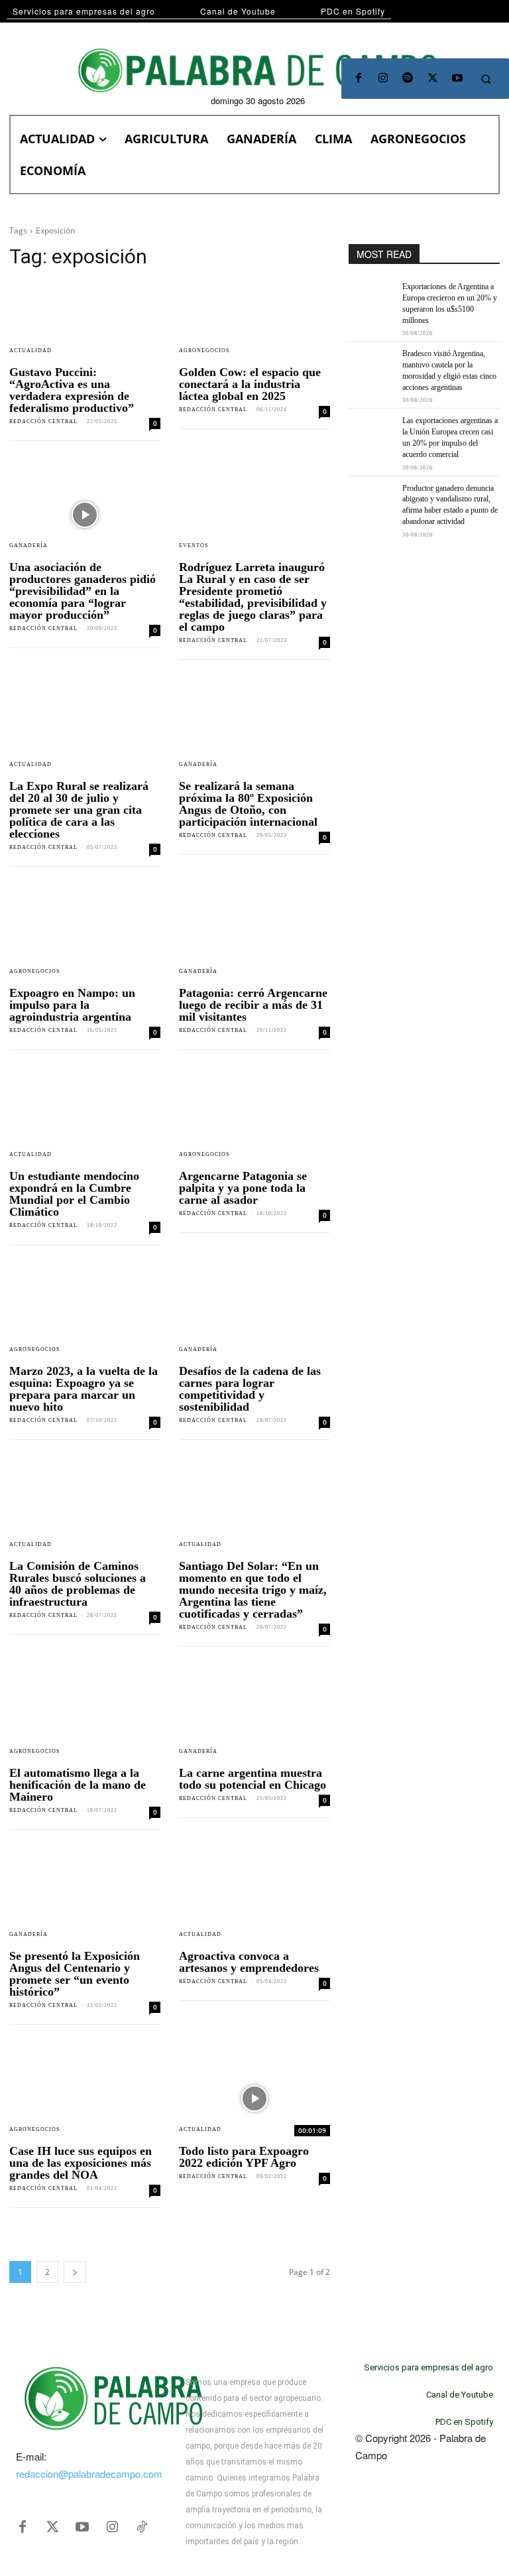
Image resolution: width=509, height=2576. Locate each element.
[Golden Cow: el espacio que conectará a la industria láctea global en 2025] (254, 320)
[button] (486, 79)
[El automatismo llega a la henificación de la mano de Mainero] (85, 1720)
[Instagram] (383, 79)
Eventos (194, 546)
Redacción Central (43, 421)
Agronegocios (204, 351)
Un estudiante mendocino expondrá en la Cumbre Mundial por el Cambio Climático (74, 1194)
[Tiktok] (142, 2527)
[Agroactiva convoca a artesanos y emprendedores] (254, 1903)
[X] (432, 79)
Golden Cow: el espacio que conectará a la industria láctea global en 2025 (250, 384)
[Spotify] (408, 79)
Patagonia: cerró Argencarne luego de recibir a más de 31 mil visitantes (253, 1005)
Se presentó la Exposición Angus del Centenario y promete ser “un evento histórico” (75, 1974)
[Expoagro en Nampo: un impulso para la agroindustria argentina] (85, 940)
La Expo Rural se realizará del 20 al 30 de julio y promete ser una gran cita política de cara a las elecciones (79, 810)
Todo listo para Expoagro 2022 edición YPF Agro (244, 2157)
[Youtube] (457, 79)
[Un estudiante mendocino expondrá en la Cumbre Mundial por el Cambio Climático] (85, 1124)
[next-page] (75, 2272)
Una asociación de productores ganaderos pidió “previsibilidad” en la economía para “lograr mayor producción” (83, 591)
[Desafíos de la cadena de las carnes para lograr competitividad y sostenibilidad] (254, 1319)
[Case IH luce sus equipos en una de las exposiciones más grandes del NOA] (85, 2098)
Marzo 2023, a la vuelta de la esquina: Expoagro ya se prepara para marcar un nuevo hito (84, 1389)
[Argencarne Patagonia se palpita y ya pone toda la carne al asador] (254, 1124)
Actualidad (30, 351)
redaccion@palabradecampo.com (89, 2474)
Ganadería (28, 546)
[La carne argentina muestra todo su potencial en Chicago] (254, 1720)
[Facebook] (358, 79)
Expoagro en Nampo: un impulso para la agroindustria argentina (72, 1005)
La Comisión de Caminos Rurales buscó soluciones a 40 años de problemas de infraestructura (78, 1584)
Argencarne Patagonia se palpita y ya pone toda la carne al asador (243, 1188)
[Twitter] (52, 2527)
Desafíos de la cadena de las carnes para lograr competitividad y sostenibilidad (250, 1389)
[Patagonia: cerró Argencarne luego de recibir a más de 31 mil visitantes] (254, 940)
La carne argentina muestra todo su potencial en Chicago (253, 1779)
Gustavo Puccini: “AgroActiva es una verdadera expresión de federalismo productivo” (72, 390)
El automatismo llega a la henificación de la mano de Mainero (78, 1785)
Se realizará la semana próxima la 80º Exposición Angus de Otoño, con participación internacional (248, 804)
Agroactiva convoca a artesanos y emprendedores (249, 1962)
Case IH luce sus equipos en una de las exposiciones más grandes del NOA (81, 2163)
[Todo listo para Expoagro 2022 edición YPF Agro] (254, 2098)
